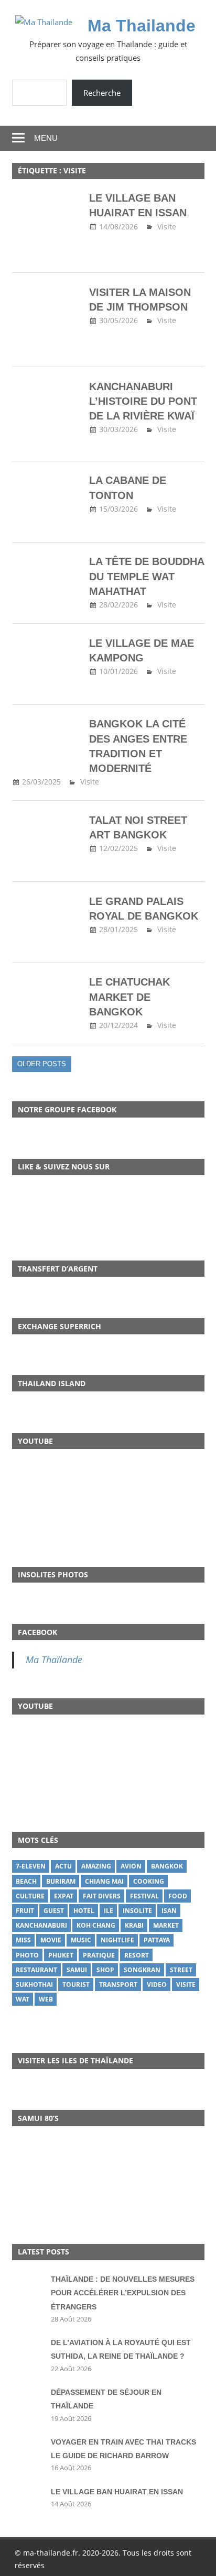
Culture (30, 1896)
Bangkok (167, 1866)
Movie (51, 1940)
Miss (23, 1940)
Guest (54, 1911)
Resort (137, 1955)
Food (178, 1896)
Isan (169, 1911)
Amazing (96, 1866)
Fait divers (102, 1896)
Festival (144, 1896)
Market (166, 1925)
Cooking (149, 1881)
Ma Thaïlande (54, 1660)
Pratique (99, 1955)
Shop (105, 1970)
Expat (64, 1896)
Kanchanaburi (41, 1925)
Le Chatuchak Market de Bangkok (129, 997)
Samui (77, 1970)
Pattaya (157, 1940)
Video (157, 1984)
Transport (118, 1984)
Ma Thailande (142, 26)
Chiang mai (104, 1881)
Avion (131, 1866)
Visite (167, 226)
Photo (27, 1955)
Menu (46, 138)
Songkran (142, 1970)
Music (81, 1940)
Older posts (42, 1064)
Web (46, 1999)
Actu (63, 1866)
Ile (109, 1911)
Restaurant (36, 1970)
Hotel (84, 1911)
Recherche (102, 93)
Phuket (61, 1955)
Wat (23, 1999)
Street (181, 1970)
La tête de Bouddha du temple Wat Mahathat (147, 576)
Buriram (61, 1881)
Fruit (25, 1911)
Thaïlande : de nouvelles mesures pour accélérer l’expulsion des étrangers (123, 2293)
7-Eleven (31, 1866)
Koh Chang (96, 1925)
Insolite (137, 1911)
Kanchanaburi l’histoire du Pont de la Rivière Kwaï (143, 401)
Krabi (134, 1925)
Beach (26, 1881)
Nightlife (117, 1940)
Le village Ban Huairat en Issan (117, 2492)
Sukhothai (34, 1984)
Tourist (76, 1984)
